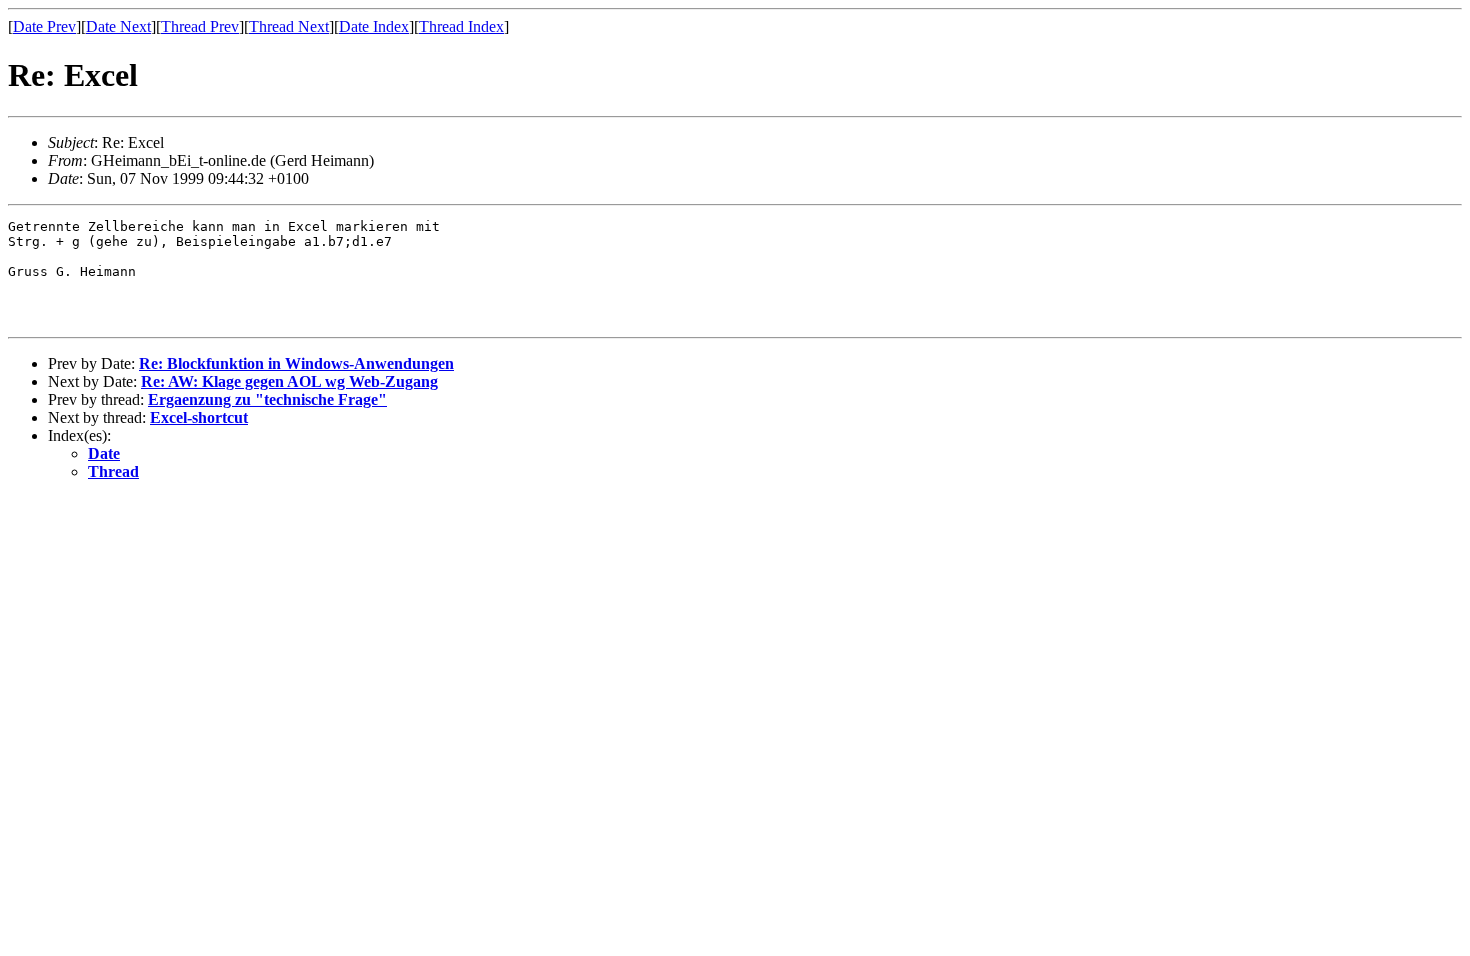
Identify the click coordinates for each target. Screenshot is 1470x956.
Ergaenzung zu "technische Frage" (267, 399)
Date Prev (44, 26)
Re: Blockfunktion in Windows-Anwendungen (296, 363)
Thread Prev (200, 26)
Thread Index (461, 26)
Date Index (374, 26)
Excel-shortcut (199, 417)
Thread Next (289, 26)
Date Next (118, 26)
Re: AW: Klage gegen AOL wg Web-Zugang (289, 381)
